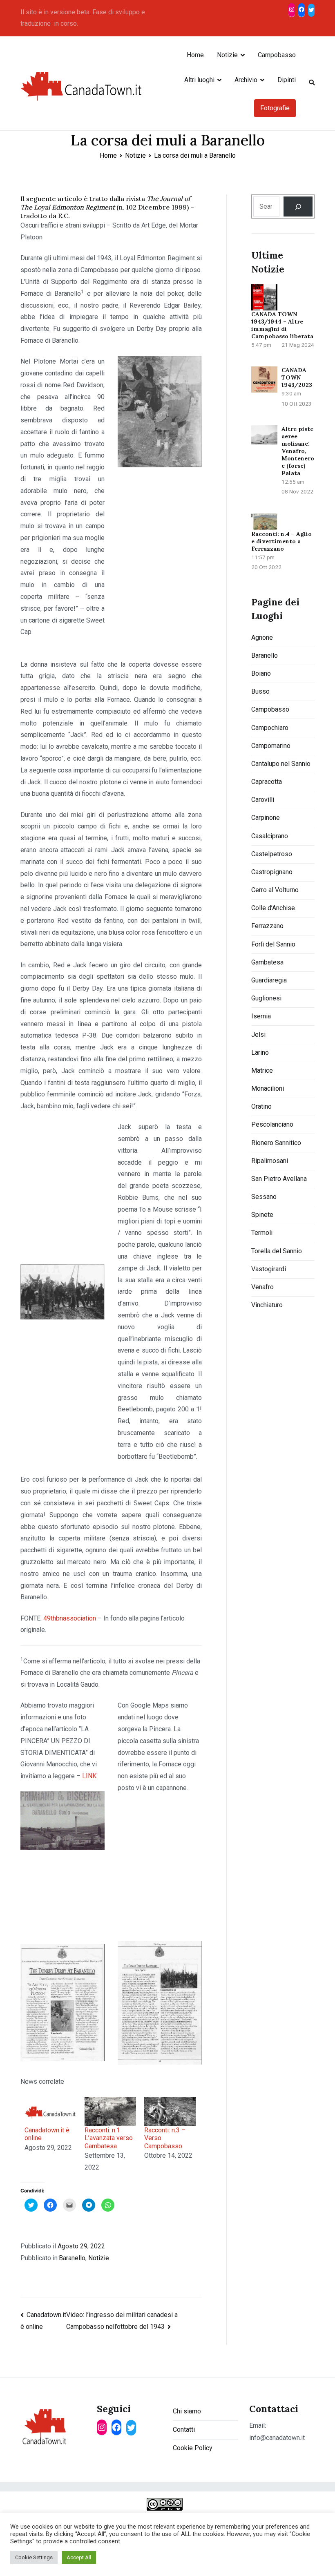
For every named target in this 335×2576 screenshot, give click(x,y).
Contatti (184, 2430)
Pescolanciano (272, 1124)
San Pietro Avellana (279, 1179)
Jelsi (258, 1035)
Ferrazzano (267, 926)
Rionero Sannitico (276, 1143)
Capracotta (267, 782)
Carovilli (263, 800)
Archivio (246, 80)
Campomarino (271, 746)
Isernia (261, 1016)
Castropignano (272, 872)
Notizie (227, 55)
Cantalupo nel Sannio (281, 764)
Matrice (262, 1070)
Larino (260, 1052)
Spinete (262, 1215)
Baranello (72, 2258)
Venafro (262, 1287)
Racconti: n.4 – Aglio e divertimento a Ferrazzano (281, 541)
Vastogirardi (269, 1269)
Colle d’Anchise (273, 908)
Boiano (261, 673)
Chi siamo (187, 2411)
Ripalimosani (270, 1161)
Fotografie (275, 108)
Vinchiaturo (267, 1305)
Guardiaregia (269, 980)
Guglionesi (266, 998)
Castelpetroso (272, 854)
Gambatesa (267, 962)
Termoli (262, 1233)
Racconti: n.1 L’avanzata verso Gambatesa (109, 2138)
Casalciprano (270, 836)
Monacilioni (268, 1088)
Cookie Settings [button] (34, 2557)
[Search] (298, 206)
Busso (260, 691)
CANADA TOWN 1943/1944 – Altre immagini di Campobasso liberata (282, 325)
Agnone (262, 637)
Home (195, 55)
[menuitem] (50, 2135)
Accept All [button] (79, 2557)
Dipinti (287, 80)
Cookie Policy (193, 2448)
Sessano (264, 1197)
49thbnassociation (70, 1618)
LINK (89, 1776)
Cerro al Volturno (275, 890)
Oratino (261, 1106)
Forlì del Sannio (273, 944)
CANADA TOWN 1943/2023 (297, 377)
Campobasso (277, 55)
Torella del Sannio (277, 1251)
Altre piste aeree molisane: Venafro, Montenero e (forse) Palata (298, 451)
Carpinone (266, 818)
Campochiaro (270, 728)
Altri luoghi (199, 80)
